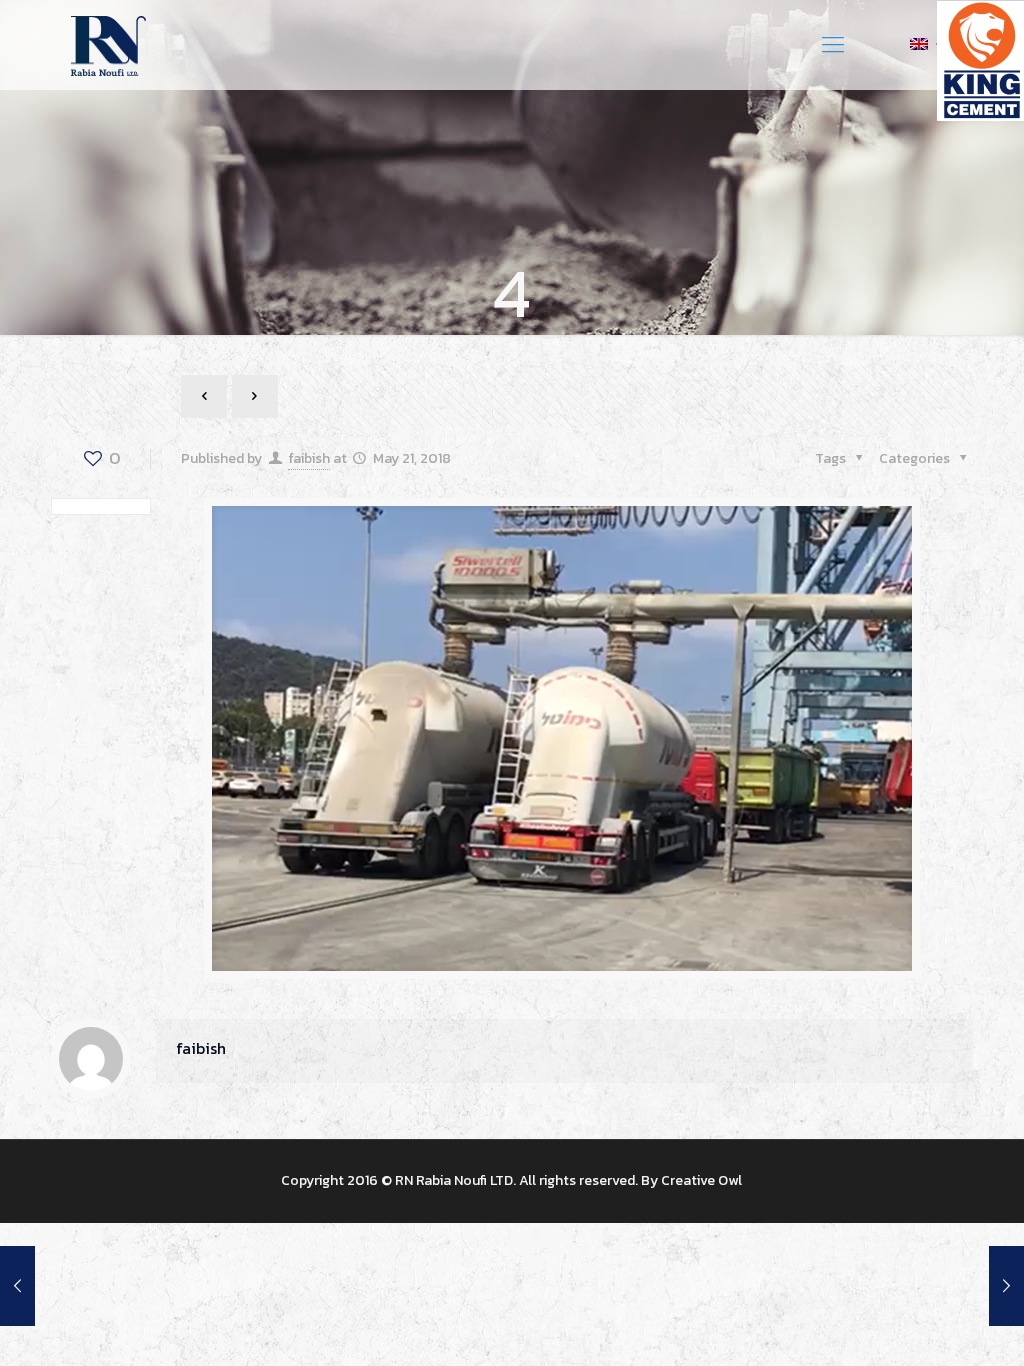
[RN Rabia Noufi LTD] (108, 45)
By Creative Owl (691, 1180)
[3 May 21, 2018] (1006, 1286)
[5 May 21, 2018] (17, 1286)
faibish (309, 458)
